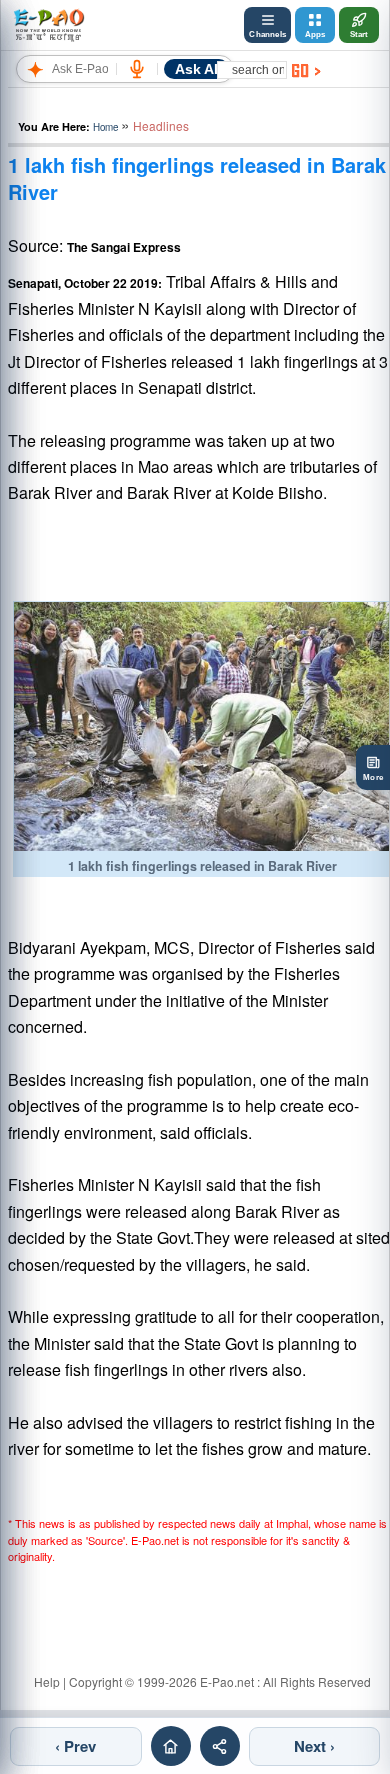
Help (47, 1681)
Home (105, 127)
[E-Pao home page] (171, 1746)
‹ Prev (75, 1746)
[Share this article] (220, 1746)
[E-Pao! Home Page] (48, 25)
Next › (314, 1746)
